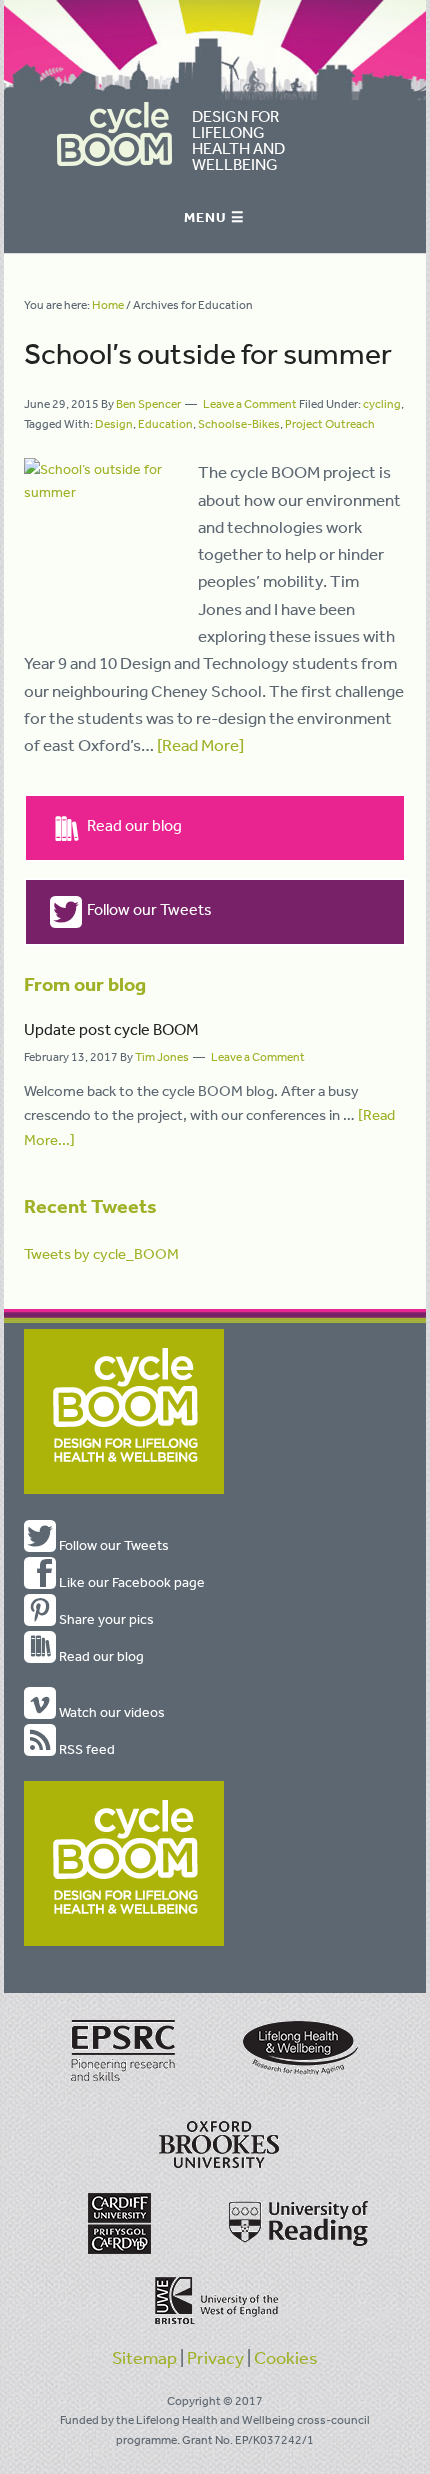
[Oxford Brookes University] (214, 2151)
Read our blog (134, 825)
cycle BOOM (115, 134)
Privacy (215, 2357)
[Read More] (200, 744)
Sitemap (144, 2357)
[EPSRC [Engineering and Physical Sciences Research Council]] (124, 2083)
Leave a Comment (250, 404)
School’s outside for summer (208, 353)
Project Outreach (330, 424)
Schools (219, 424)
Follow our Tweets (149, 909)
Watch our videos (110, 1712)
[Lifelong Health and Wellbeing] (298, 2083)
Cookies (286, 2357)
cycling (382, 404)
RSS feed (85, 1749)
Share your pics (105, 1619)
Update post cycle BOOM (111, 1029)
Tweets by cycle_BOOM (101, 1253)
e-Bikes (260, 424)
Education (165, 424)
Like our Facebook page (130, 1582)
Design (114, 424)
